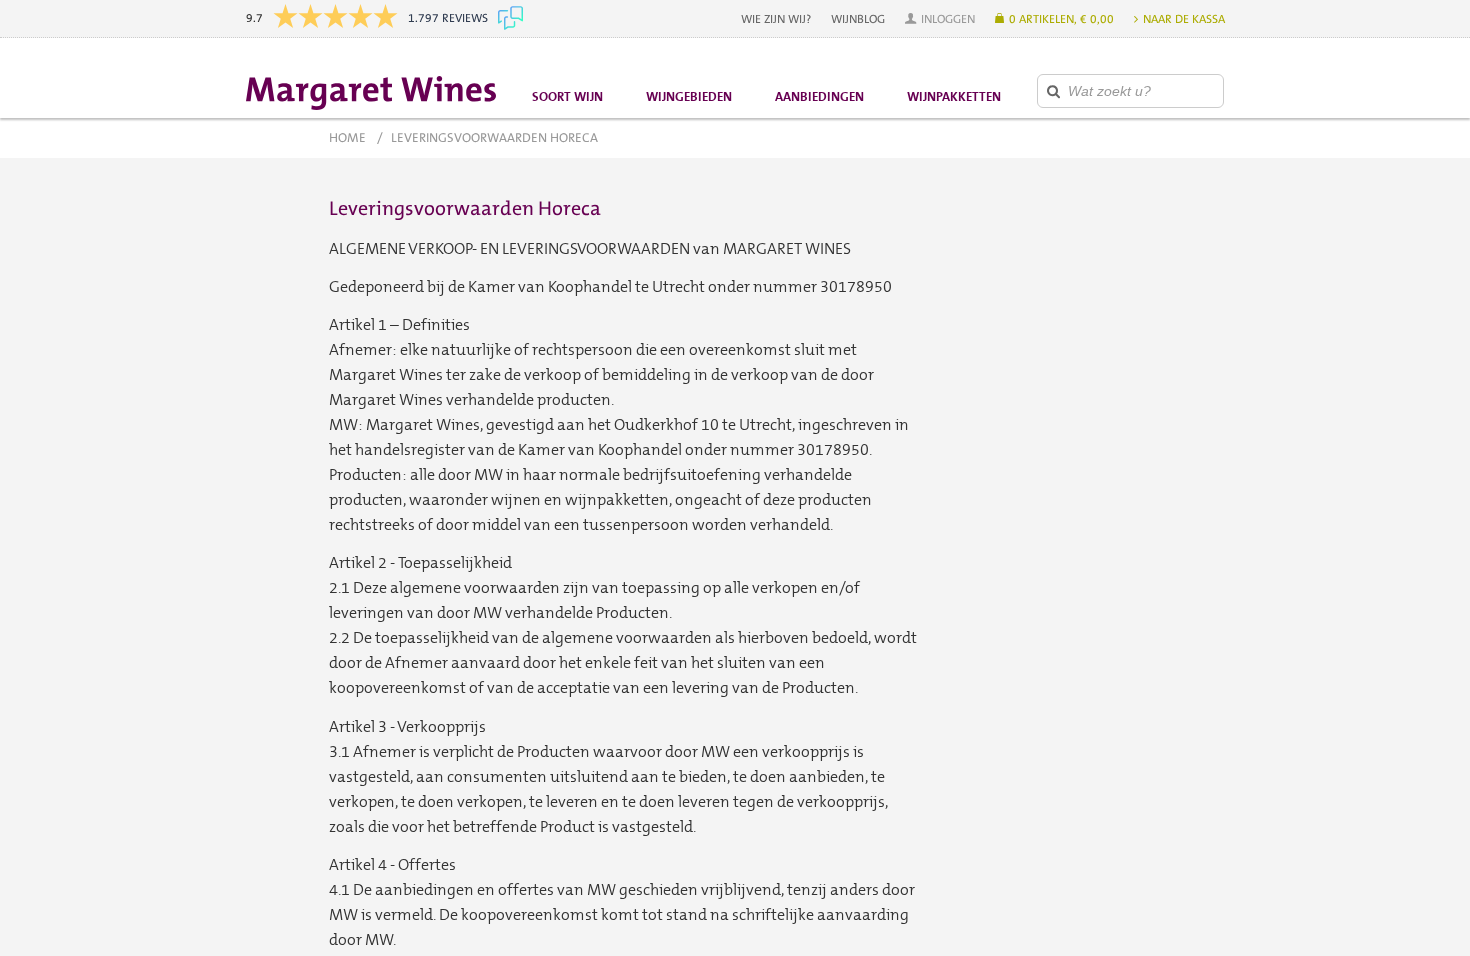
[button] (940, 19)
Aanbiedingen (819, 96)
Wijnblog (858, 19)
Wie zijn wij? (776, 19)
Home (347, 137)
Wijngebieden (689, 96)
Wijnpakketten (954, 96)
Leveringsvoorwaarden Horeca (494, 137)
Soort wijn (567, 96)
